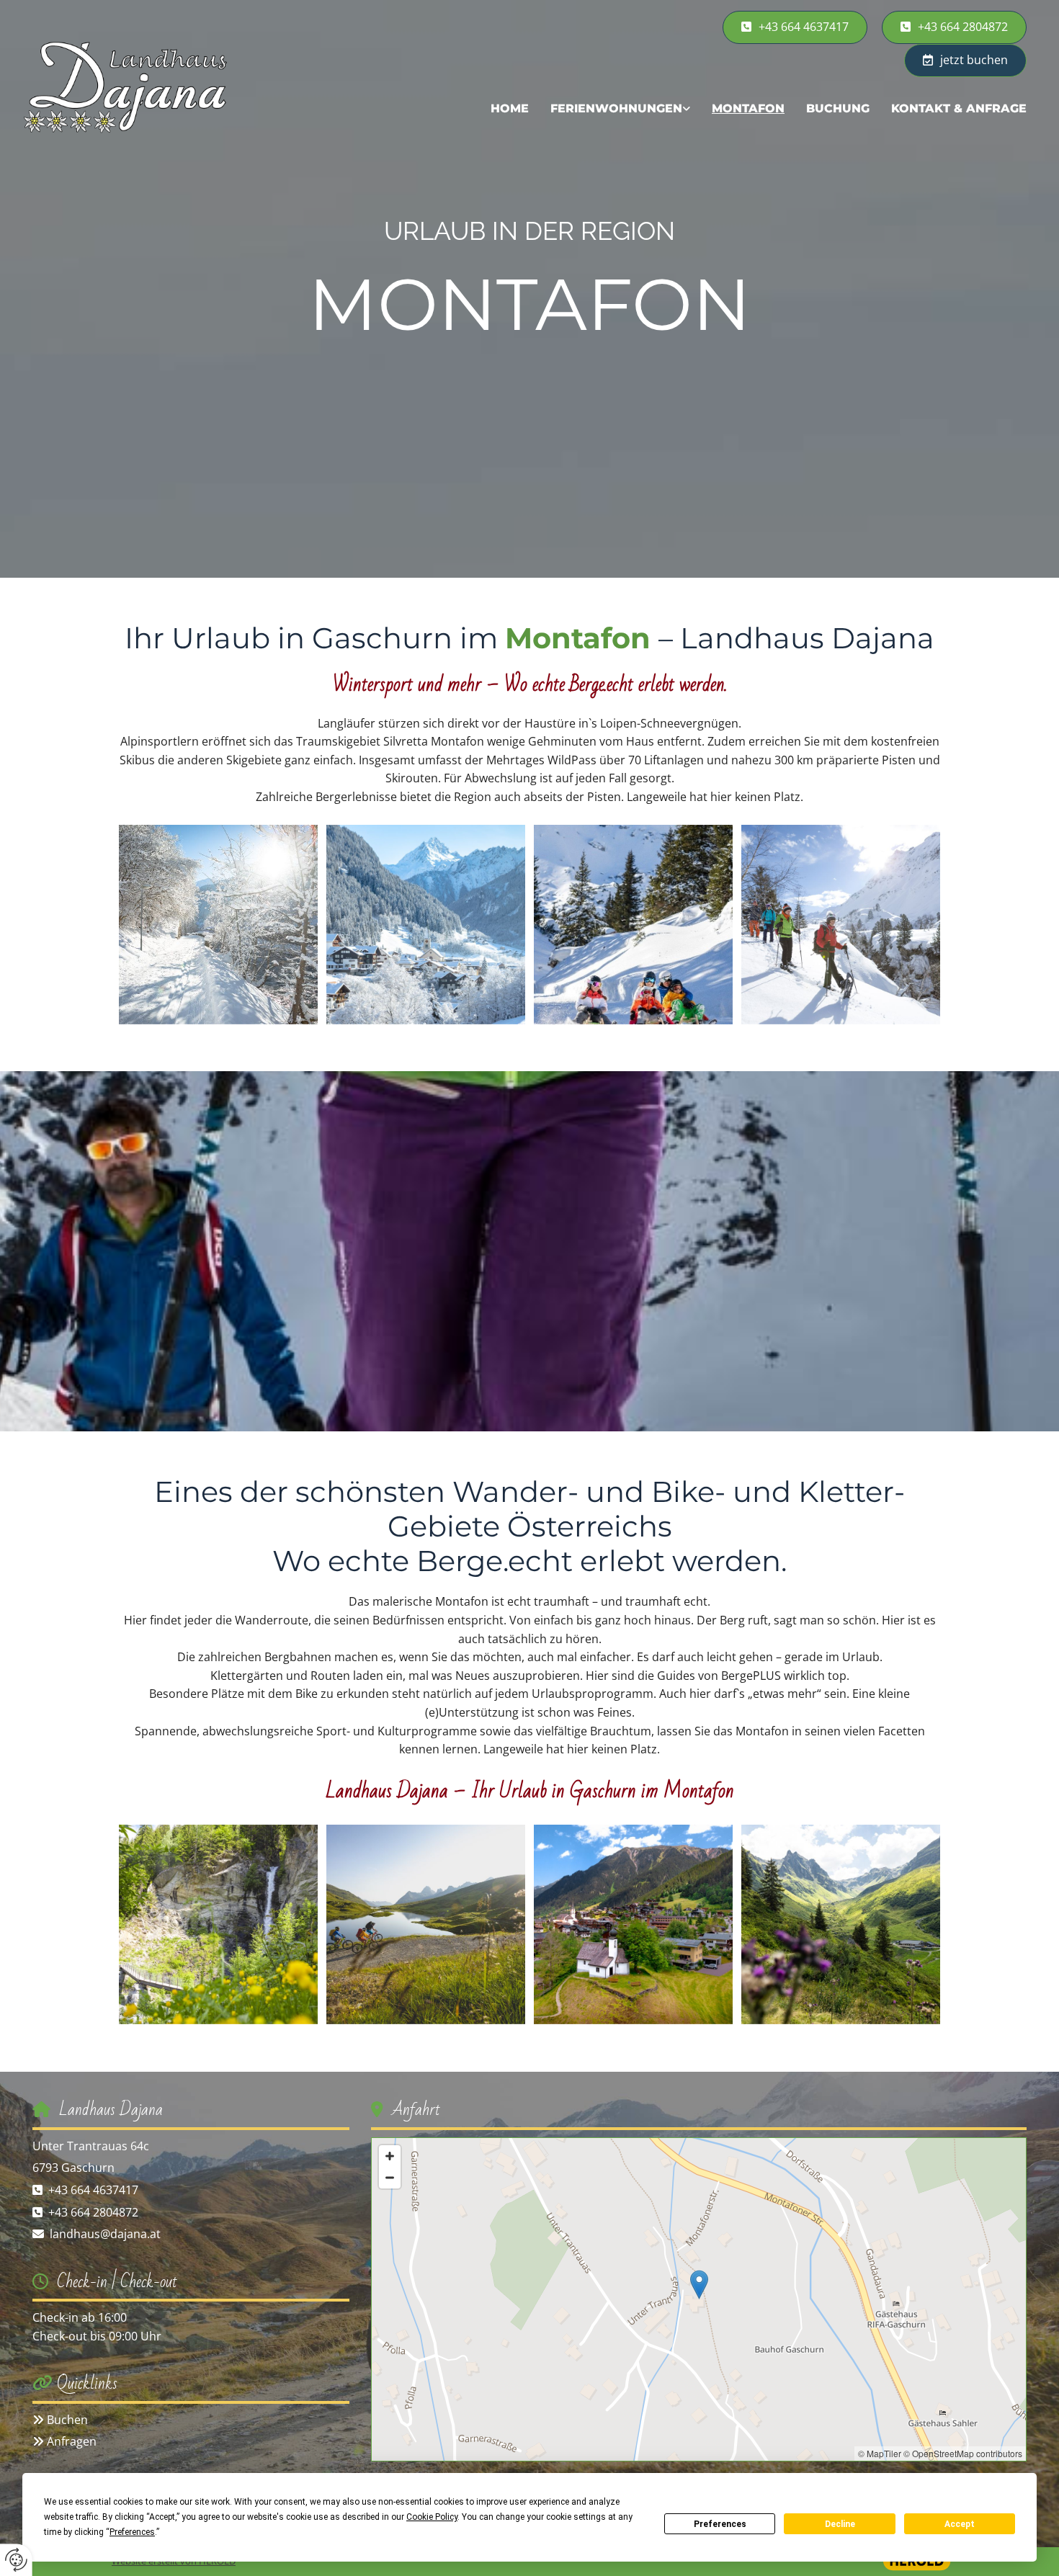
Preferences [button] (132, 2532)
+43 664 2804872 (93, 2212)
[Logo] (140, 86)
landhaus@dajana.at (105, 2234)
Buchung (838, 108)
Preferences (720, 2524)
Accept (960, 2524)
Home (510, 108)
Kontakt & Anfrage (959, 108)
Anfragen (72, 2441)
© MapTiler (880, 2453)
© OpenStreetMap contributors (963, 2453)
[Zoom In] (390, 2156)
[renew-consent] (16, 2560)
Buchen (67, 2420)
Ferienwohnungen (616, 108)
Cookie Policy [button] (432, 2517)
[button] (954, 27)
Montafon (748, 108)
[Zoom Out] (390, 2178)
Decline (840, 2524)
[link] (620, 108)
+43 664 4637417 (93, 2190)
